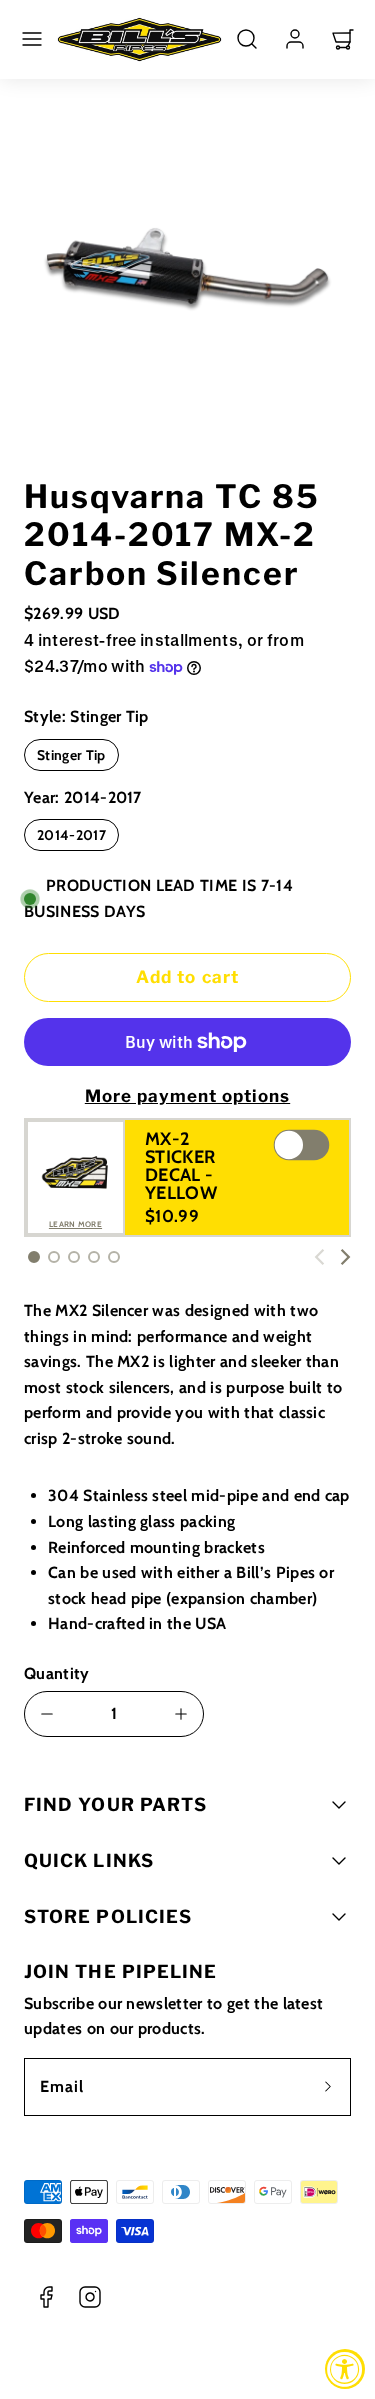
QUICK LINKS (89, 1860)
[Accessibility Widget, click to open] (345, 2369)
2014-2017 (71, 835)
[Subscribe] (328, 2087)
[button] (32, 39)
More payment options (187, 1096)
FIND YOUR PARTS (115, 1804)
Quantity (57, 1673)
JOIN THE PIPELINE (120, 1971)
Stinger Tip (71, 755)
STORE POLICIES (108, 1916)
